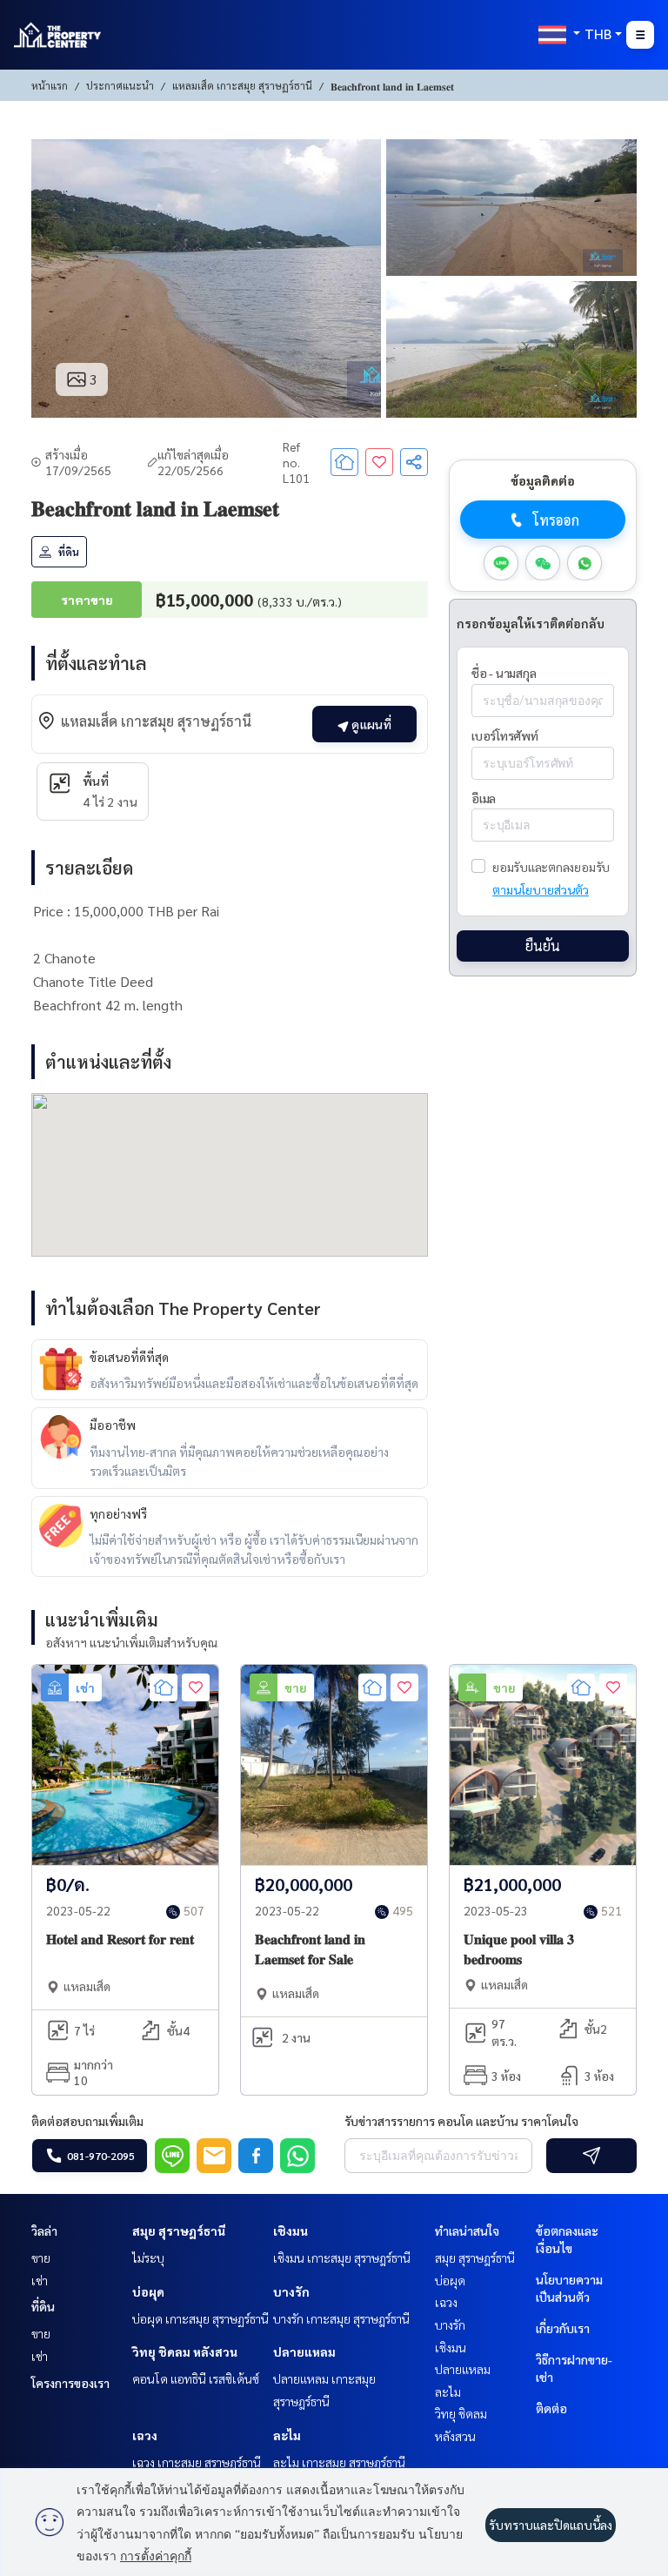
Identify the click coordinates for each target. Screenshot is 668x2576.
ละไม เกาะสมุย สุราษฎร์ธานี (339, 2462)
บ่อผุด (148, 2291)
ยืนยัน (543, 946)
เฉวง (145, 2435)
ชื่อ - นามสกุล (504, 673)
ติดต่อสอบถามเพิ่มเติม (87, 2121)
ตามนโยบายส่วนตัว (541, 889)
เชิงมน (291, 2231)
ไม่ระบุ (148, 2257)
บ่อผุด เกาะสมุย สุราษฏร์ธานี (200, 2318)
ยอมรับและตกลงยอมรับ (551, 867)
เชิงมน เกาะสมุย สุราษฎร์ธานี (342, 2257)
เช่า (40, 2280)
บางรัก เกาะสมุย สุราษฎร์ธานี (341, 2318)
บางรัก (291, 2291)
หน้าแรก (50, 85)
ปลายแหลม (304, 2351)
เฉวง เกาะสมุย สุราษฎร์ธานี (197, 2462)
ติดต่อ (551, 2408)
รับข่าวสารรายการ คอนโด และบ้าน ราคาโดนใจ (461, 2121)
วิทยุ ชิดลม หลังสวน (185, 2351)
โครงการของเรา (70, 2383)
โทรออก (556, 520)
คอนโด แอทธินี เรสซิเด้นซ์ (196, 2378)
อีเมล (484, 798)
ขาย (41, 2257)
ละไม (287, 2435)
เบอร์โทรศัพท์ (505, 735)
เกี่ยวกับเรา (563, 2328)
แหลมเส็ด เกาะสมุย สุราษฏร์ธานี (242, 85)
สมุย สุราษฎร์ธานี (179, 2231)
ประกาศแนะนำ (120, 85)
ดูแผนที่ (370, 724)
